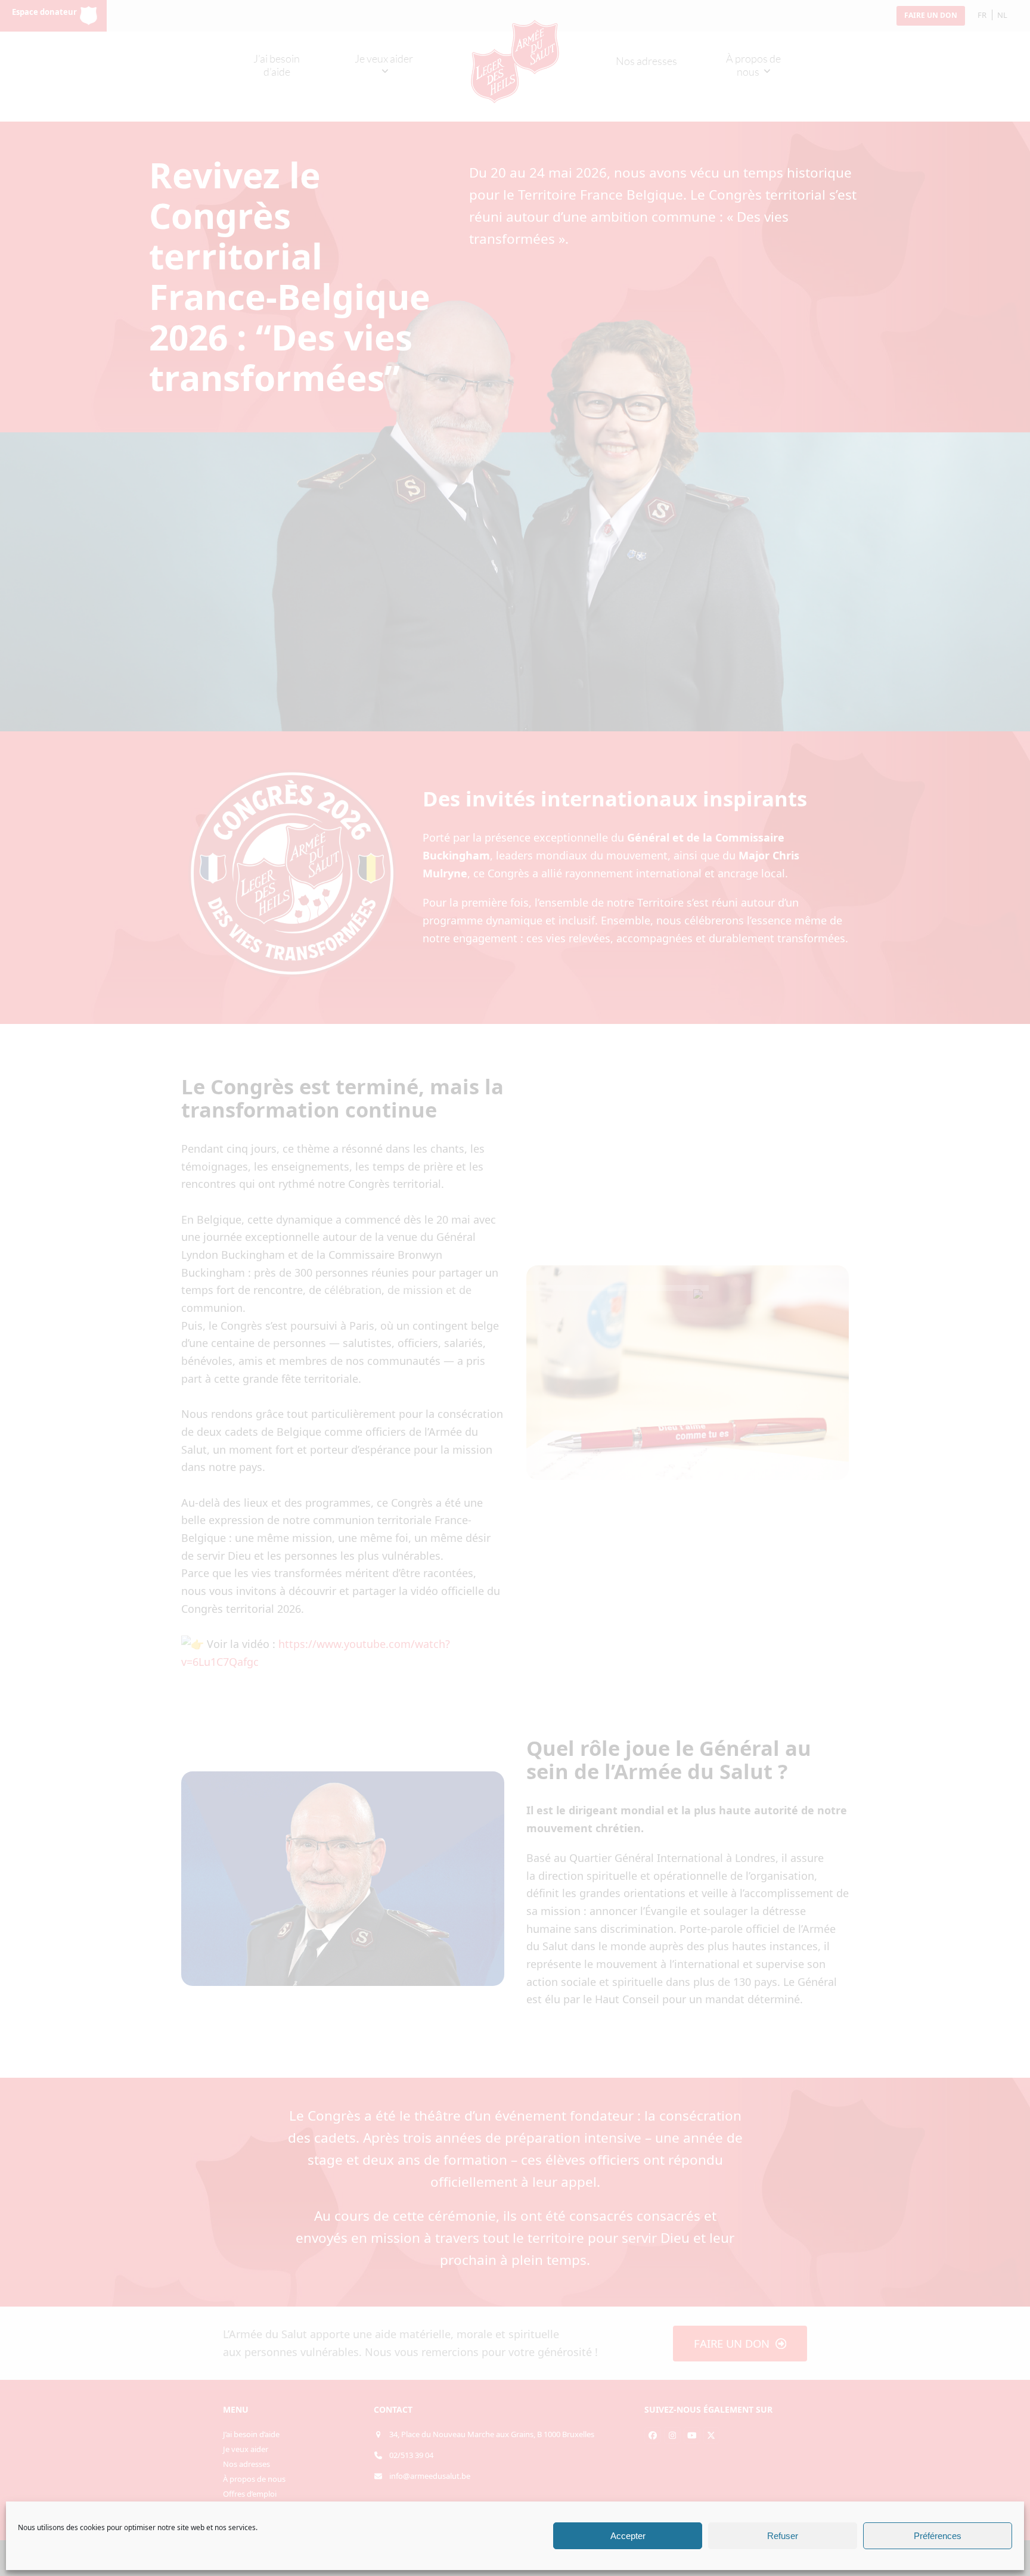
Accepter (628, 2536)
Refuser (783, 2536)
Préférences (938, 2536)
